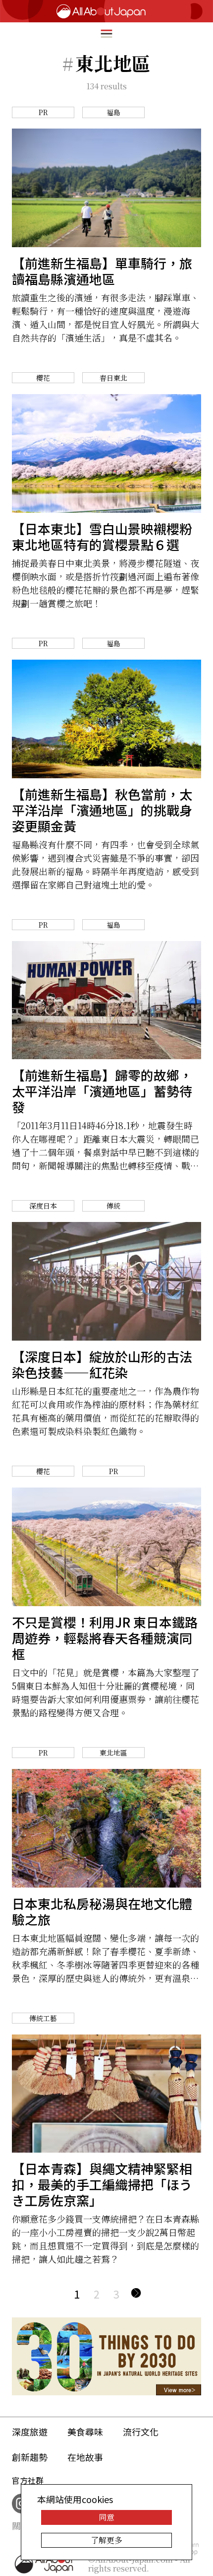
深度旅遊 (30, 2432)
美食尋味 (85, 2432)
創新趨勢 (30, 2457)
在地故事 (85, 2457)
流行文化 (141, 2432)
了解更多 (106, 2540)
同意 (106, 2517)
